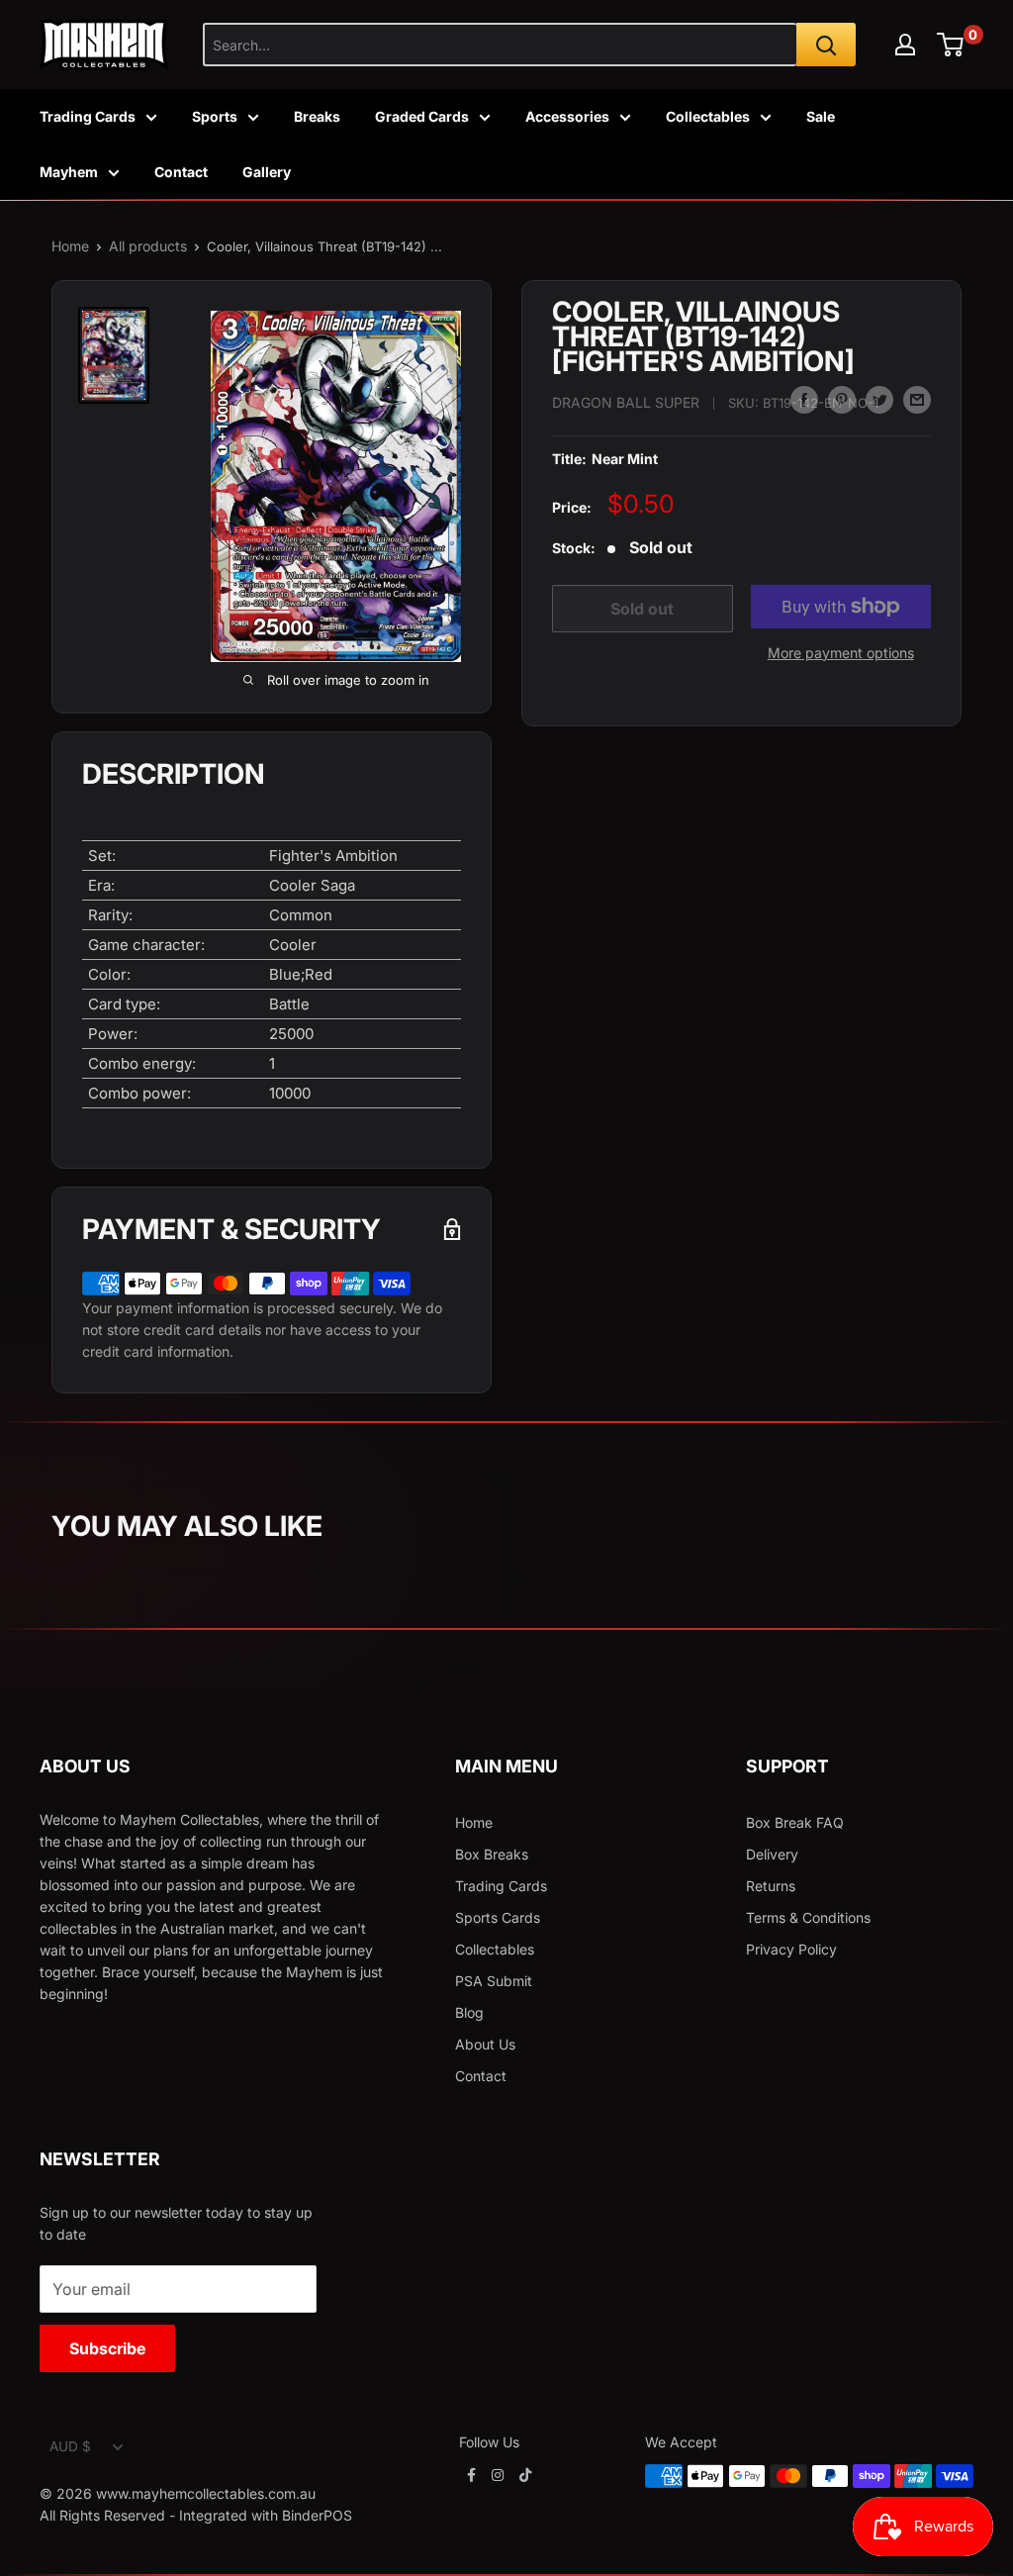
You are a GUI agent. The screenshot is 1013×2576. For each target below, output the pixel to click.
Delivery (772, 1854)
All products (148, 246)
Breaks (317, 116)
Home (70, 246)
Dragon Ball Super (626, 402)
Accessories (567, 116)
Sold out (642, 609)
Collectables (708, 116)
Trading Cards (88, 116)
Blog (469, 2012)
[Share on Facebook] (804, 400)
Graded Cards (422, 116)
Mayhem (69, 172)
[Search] (826, 45)
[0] (951, 45)
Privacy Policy (791, 1949)
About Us (485, 2044)
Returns (771, 1886)
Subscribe (107, 2348)
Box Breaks (492, 1854)
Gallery (267, 172)
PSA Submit (494, 1981)
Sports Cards (498, 1917)
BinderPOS (317, 2515)
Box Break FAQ (795, 1822)
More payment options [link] (841, 653)
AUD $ (70, 2446)
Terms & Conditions (808, 1917)
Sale (821, 116)
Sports (215, 116)
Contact (181, 172)
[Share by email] (917, 400)
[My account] (905, 45)
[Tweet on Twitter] (879, 400)
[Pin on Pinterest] (842, 400)
